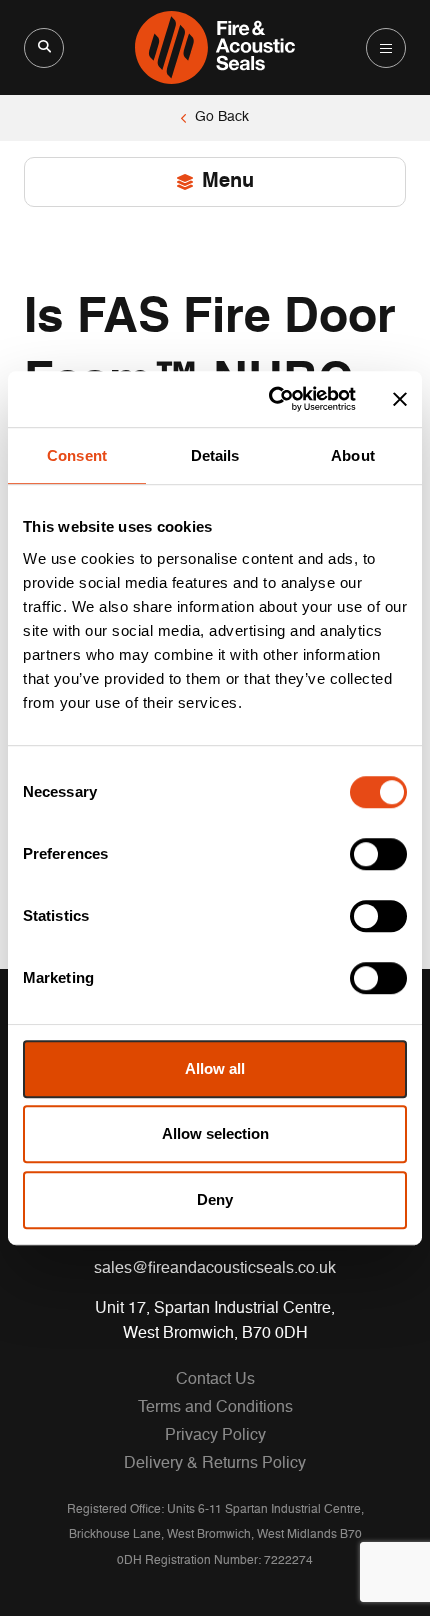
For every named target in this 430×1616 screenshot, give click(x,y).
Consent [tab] (77, 455)
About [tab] (353, 455)
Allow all (215, 1068)
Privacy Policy (215, 1436)
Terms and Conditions (215, 1408)
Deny (215, 1199)
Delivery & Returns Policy (215, 1464)
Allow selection (215, 1133)
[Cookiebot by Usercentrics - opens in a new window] (270, 399)
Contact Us (215, 1380)
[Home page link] (215, 47)
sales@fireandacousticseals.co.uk (215, 1269)
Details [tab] (215, 455)
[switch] (378, 854)
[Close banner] (400, 399)
